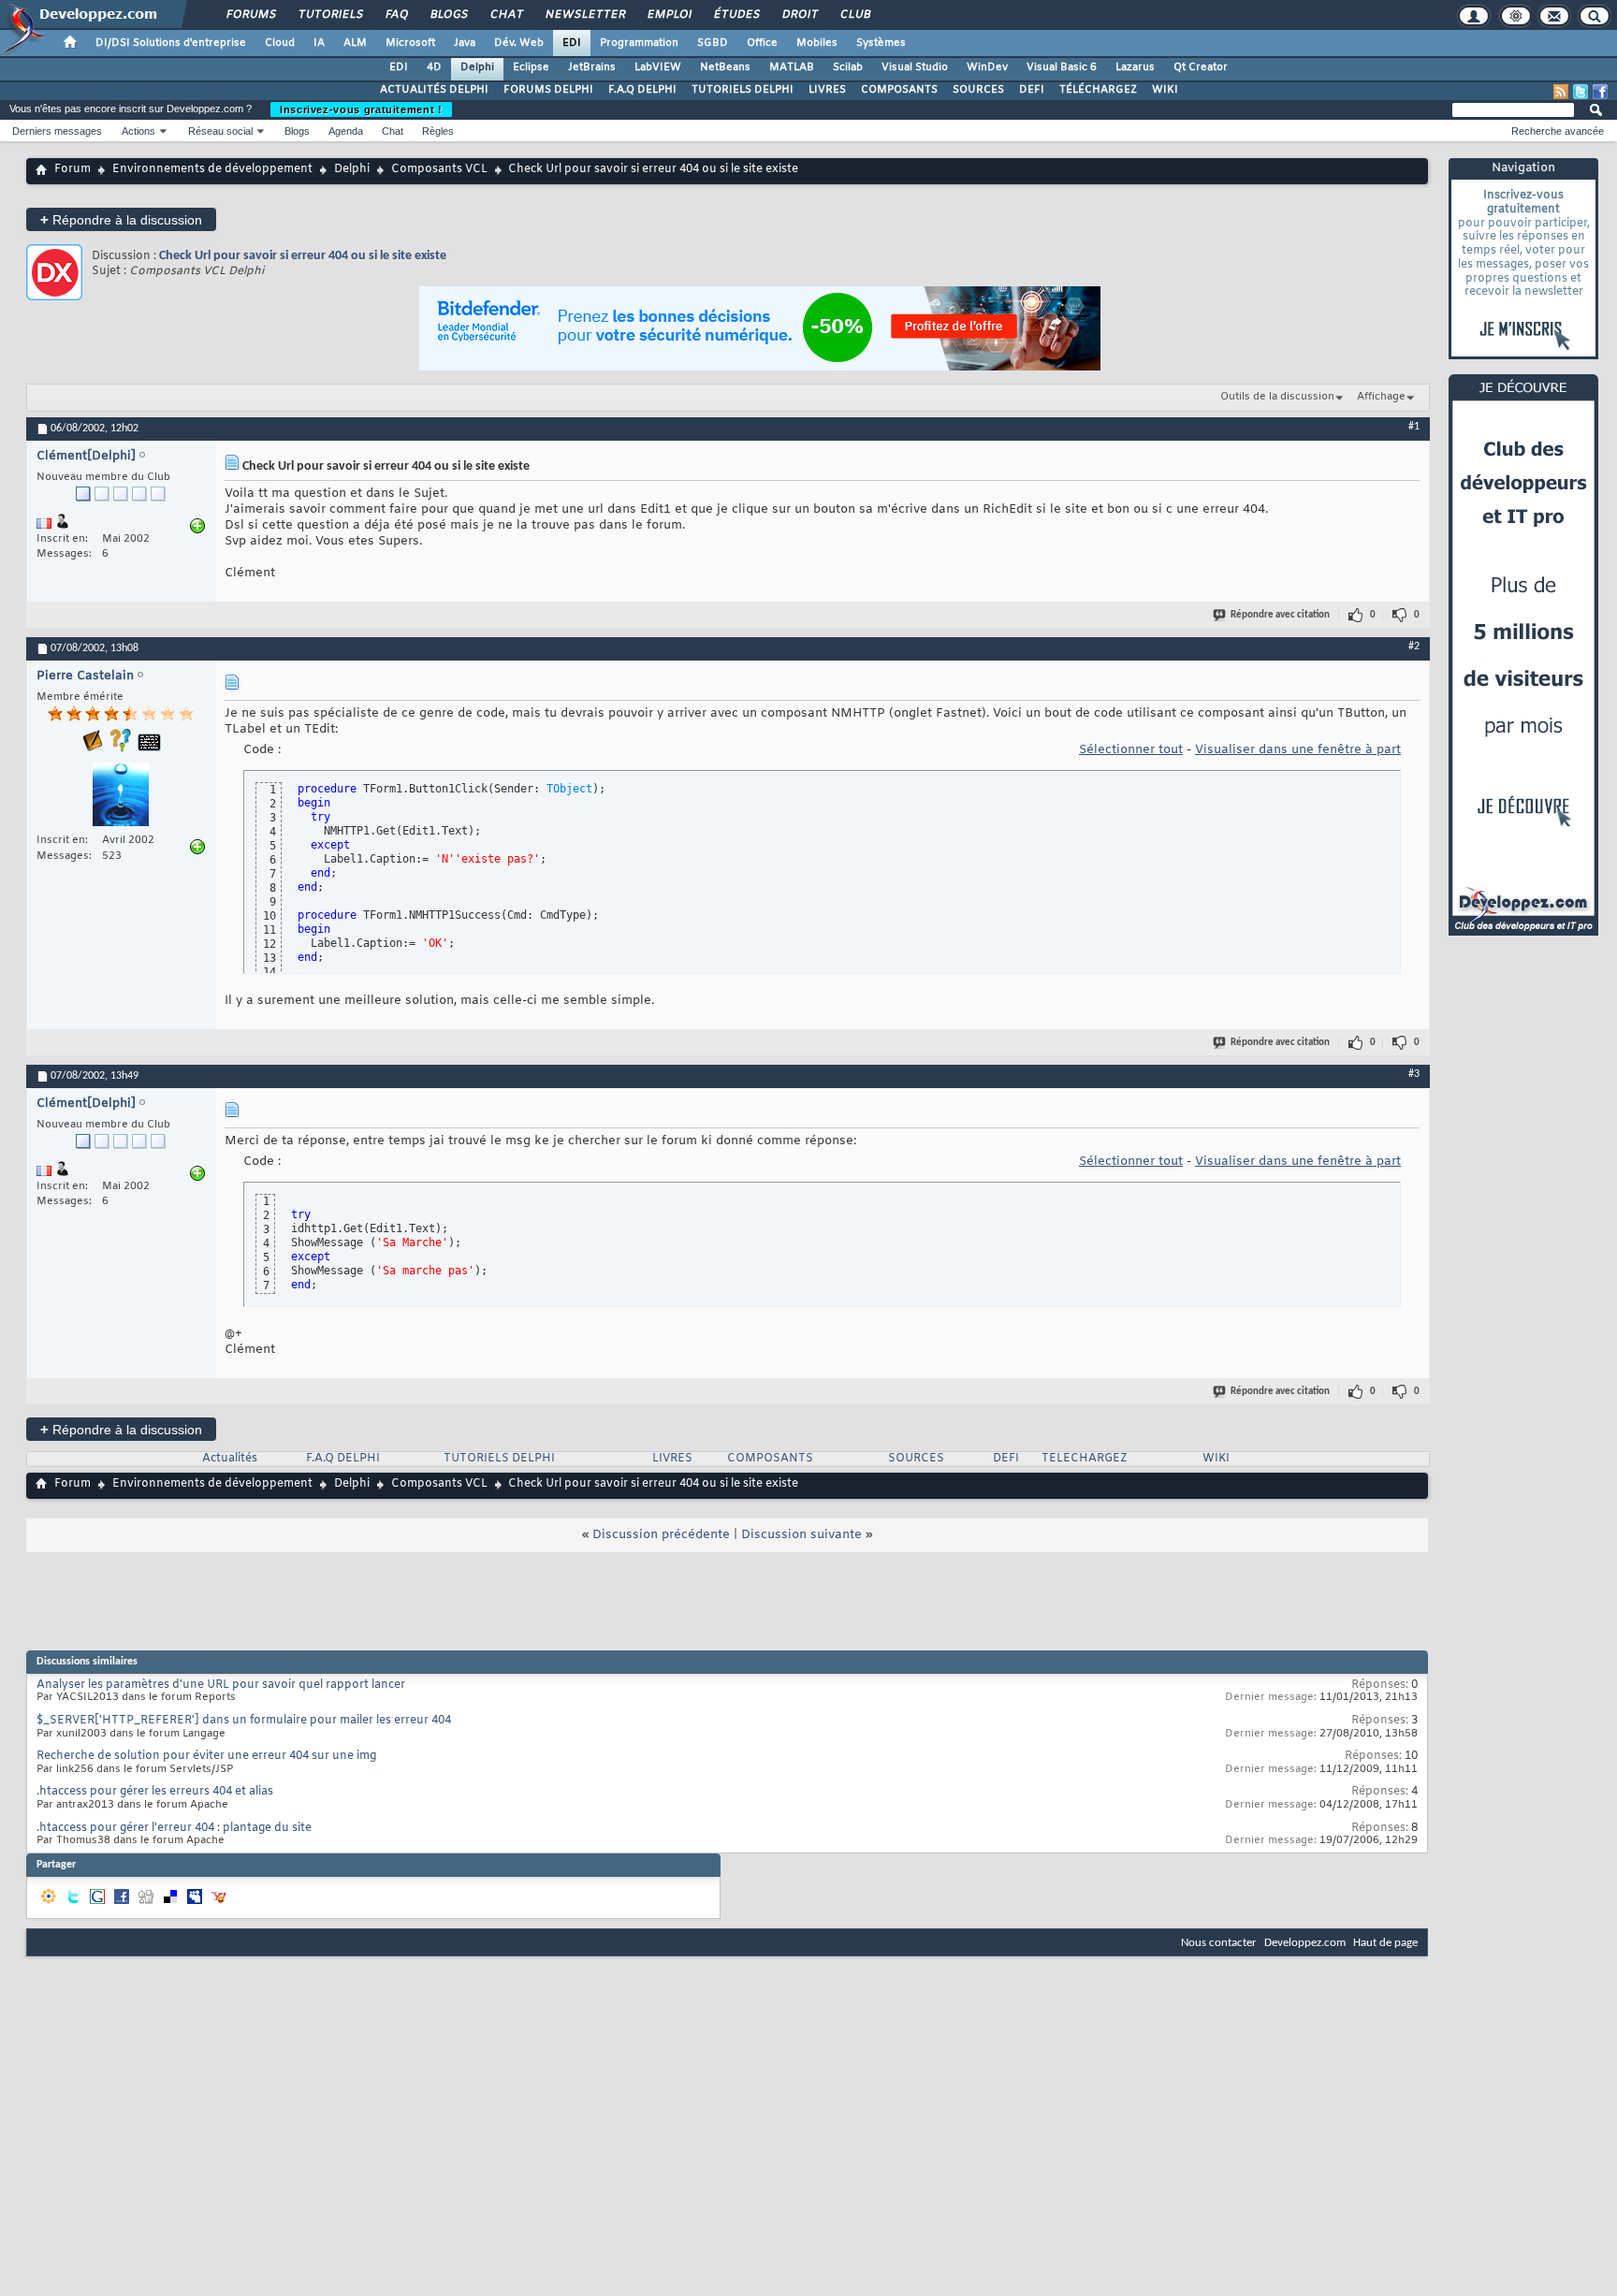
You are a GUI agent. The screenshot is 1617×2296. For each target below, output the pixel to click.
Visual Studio (915, 67)
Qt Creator (1201, 67)
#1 (1414, 427)
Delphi (477, 67)
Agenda (346, 131)
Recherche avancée (1558, 131)
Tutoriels (330, 15)
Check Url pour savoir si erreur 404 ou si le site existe (303, 256)
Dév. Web (519, 43)
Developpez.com (1305, 1943)
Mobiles (817, 43)
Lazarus (1135, 67)
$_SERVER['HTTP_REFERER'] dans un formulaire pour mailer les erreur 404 (244, 1721)
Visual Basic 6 (1062, 67)
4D (434, 67)
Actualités (230, 1459)
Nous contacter (1219, 1943)
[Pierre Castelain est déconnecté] (121, 797)
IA (319, 43)
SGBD (713, 43)
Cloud (280, 43)
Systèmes (881, 43)
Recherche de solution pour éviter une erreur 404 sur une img (206, 1756)
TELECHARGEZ (1085, 1459)
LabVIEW (658, 67)
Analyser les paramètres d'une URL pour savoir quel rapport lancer (221, 1685)
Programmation (639, 43)
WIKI (1165, 90)
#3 (1414, 1074)
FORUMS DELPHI (548, 90)
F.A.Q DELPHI (642, 90)
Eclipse (531, 67)
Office (762, 43)
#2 (1414, 647)
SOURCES (978, 90)
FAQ (396, 15)
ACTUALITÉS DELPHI (434, 90)
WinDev (987, 67)
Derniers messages (57, 131)
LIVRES (827, 90)
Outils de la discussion (1277, 397)
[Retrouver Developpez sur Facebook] (1600, 92)
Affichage (1381, 397)
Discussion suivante (801, 1535)
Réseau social (220, 131)
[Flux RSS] (1561, 92)
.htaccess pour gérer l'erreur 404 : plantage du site (174, 1828)
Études (736, 15)
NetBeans (725, 67)
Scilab (848, 67)
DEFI (1032, 90)
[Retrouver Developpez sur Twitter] (1581, 92)
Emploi (669, 15)
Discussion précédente (661, 1535)
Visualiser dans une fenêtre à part (1298, 750)
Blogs (448, 15)
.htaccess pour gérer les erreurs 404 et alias (155, 1792)
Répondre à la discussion (121, 219)
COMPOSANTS (899, 90)
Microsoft (410, 43)
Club (854, 15)
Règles (438, 131)
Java (465, 43)
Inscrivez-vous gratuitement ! (361, 109)
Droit (799, 15)
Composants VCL (439, 169)
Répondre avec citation (1280, 615)
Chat (506, 15)
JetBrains (592, 67)
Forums (250, 15)
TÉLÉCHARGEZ (1098, 90)
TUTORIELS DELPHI (743, 90)
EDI (572, 43)
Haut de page (1385, 1943)
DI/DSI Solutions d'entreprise (171, 43)
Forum (73, 169)
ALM (355, 43)
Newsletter (584, 15)
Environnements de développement (212, 169)
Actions (138, 131)
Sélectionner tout (1131, 750)
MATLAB (792, 67)
